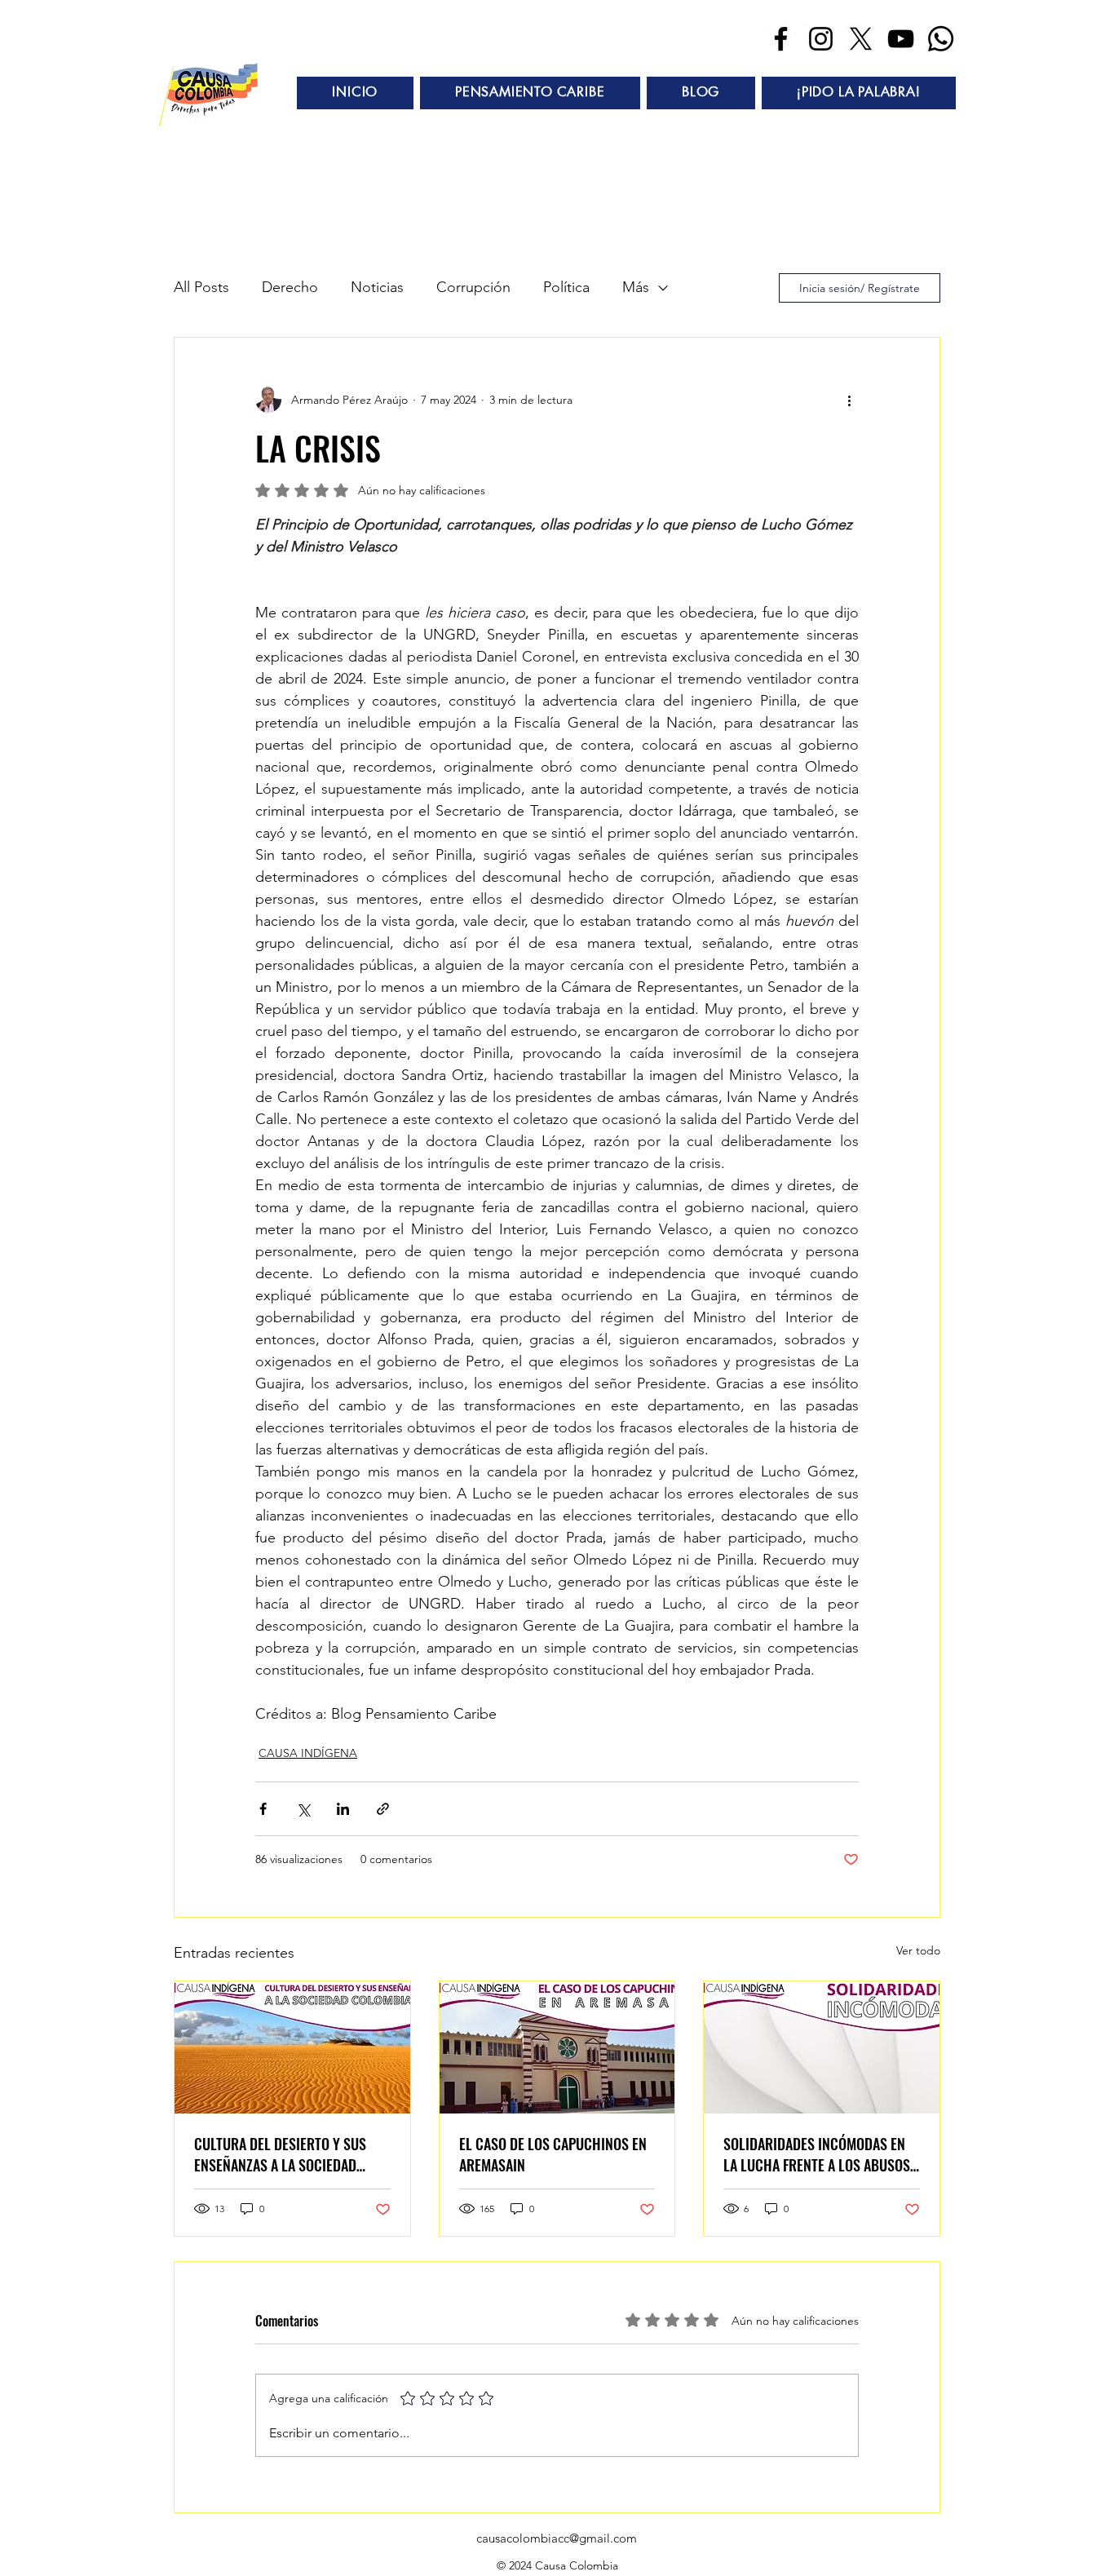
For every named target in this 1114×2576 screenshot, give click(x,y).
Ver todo (918, 1950)
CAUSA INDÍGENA (308, 1753)
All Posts (201, 287)
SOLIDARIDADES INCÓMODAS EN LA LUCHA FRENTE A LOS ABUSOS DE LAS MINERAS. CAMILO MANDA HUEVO (818, 2154)
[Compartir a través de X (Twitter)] (303, 1809)
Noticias (377, 287)
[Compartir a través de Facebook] (263, 1809)
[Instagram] (821, 39)
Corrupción (473, 287)
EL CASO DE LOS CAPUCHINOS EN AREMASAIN (553, 2154)
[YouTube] (901, 39)
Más (636, 287)
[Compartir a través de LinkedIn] (343, 1809)
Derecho (290, 287)
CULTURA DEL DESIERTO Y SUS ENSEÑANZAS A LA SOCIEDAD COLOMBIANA (280, 2154)
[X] (861, 39)
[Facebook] (781, 39)
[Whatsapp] (941, 39)
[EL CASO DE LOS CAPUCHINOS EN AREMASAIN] (557, 2047)
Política (566, 287)
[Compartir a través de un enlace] (383, 1809)
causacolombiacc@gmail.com (557, 2538)
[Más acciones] (849, 400)
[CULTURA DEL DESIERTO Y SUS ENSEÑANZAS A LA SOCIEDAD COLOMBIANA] (292, 2047)
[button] (530, 93)
